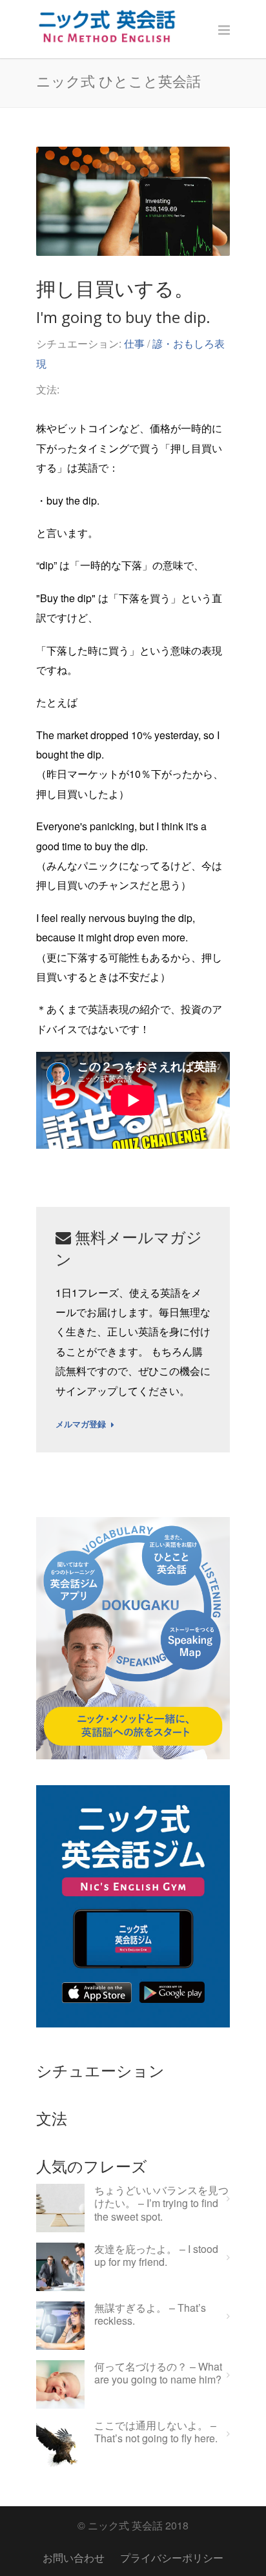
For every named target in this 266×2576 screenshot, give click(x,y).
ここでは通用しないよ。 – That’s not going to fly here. (156, 2433)
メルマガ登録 (81, 1425)
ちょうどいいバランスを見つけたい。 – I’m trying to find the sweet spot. (161, 2204)
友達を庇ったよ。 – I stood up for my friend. (156, 2256)
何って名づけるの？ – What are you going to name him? (158, 2374)
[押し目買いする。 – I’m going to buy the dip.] (133, 201)
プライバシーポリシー (172, 2558)
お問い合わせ (74, 2558)
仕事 (134, 343)
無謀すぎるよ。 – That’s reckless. (150, 2315)
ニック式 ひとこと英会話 (118, 81)
